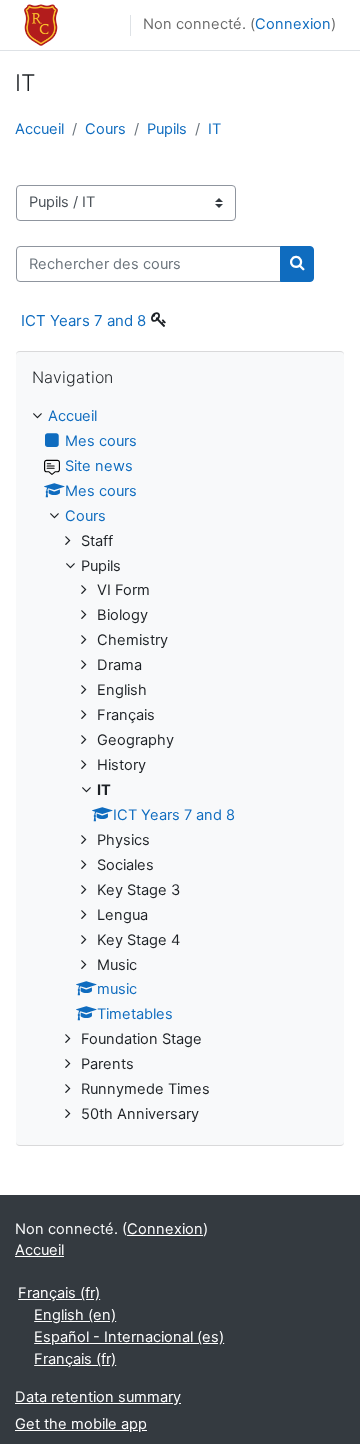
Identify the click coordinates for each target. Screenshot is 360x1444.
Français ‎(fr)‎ (59, 1293)
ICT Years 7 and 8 (83, 320)
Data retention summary (98, 1397)
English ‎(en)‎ (75, 1315)
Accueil (39, 129)
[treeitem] (180, 766)
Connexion (293, 24)
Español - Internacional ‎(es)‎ (129, 1337)
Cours (105, 129)
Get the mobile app (81, 1424)
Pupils (167, 129)
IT (214, 129)
